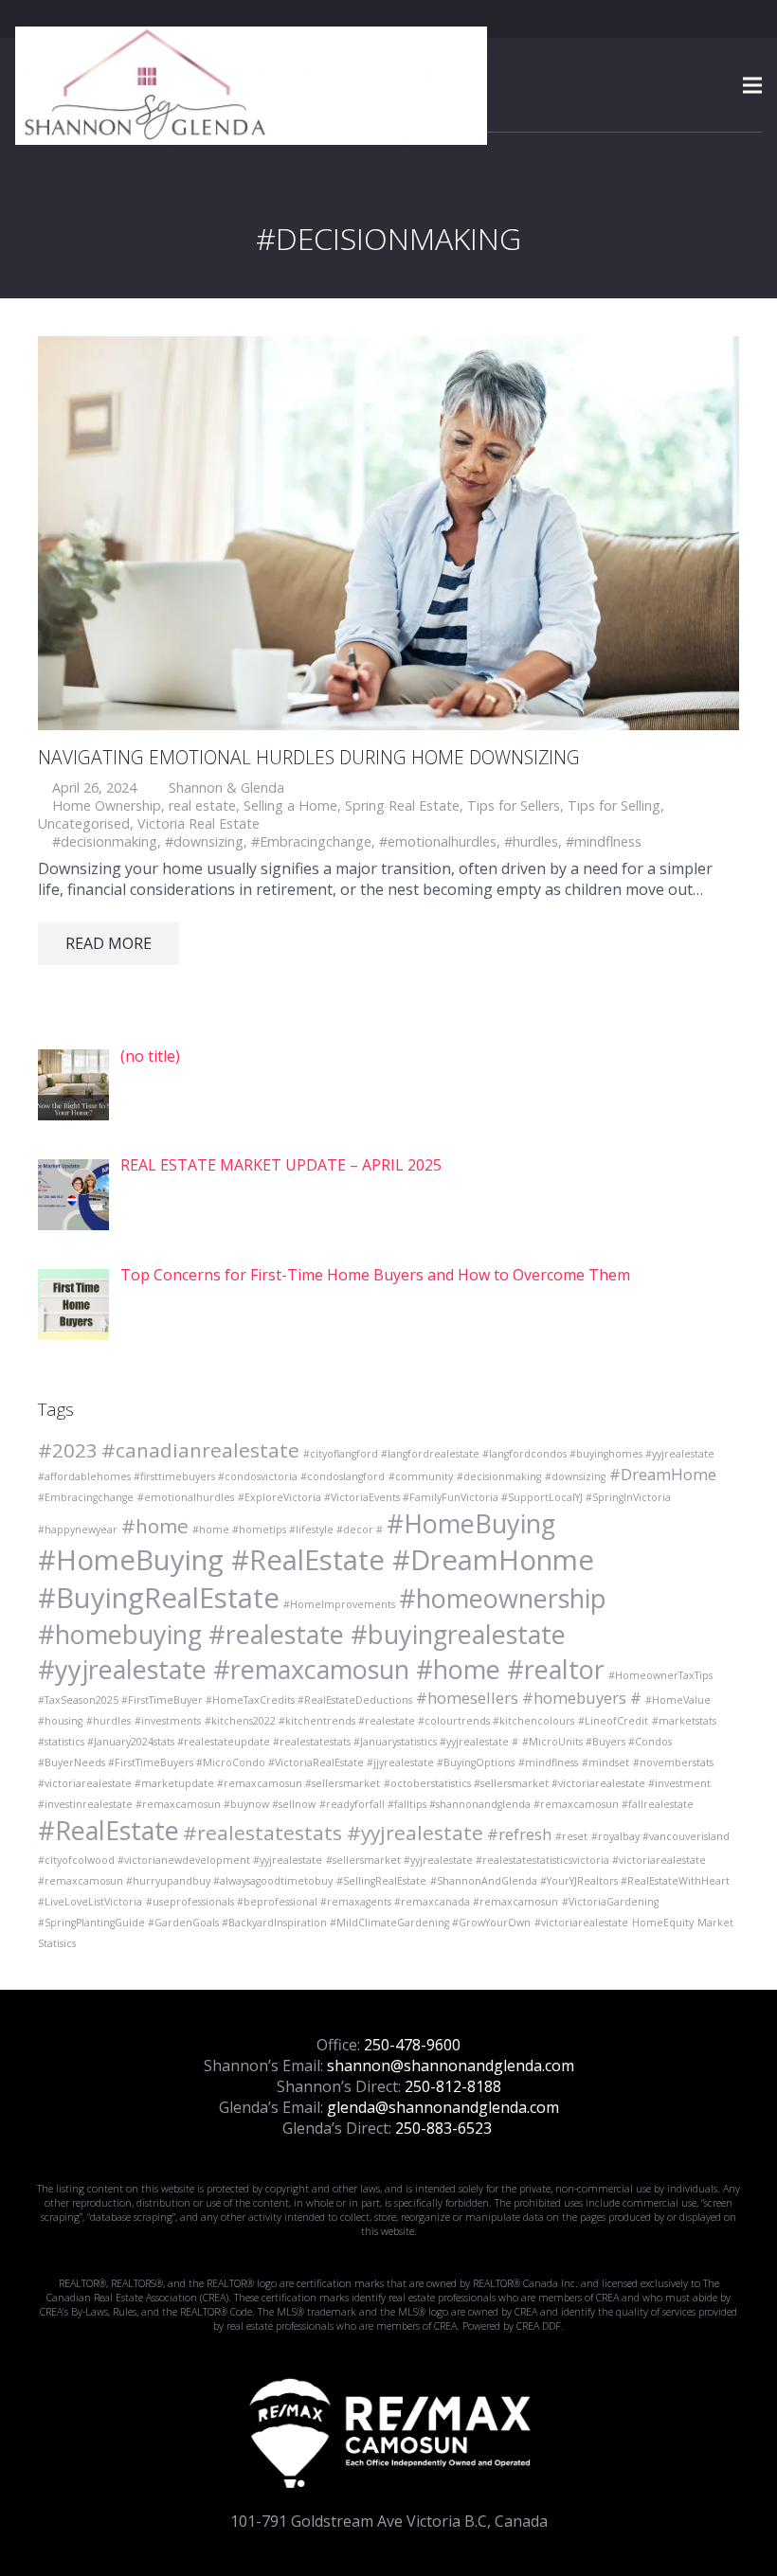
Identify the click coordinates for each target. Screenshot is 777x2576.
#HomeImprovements (339, 1604)
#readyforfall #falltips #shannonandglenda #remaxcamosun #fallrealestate (506, 1804)
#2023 (68, 1450)
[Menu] (752, 85)
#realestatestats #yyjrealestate (333, 1833)
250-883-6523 (443, 2128)
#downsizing (204, 841)
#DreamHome (663, 1474)
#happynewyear (78, 1529)
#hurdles (531, 841)
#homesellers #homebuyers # (529, 1698)
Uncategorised (84, 823)
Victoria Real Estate (199, 823)
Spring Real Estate (402, 805)
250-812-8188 (453, 2086)
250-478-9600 (412, 2045)
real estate (202, 805)
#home (155, 1526)
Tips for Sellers (514, 805)
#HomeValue (678, 1700)
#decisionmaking (105, 841)
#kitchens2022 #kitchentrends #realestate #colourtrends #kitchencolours (389, 1721)
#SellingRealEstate (381, 1881)
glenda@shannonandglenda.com (443, 2107)
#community (421, 1476)
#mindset (605, 1762)
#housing (60, 1721)
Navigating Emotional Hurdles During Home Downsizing (309, 757)
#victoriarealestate (581, 1923)
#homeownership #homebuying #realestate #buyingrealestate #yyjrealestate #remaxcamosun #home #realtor (322, 1634)
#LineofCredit (613, 1721)
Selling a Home (290, 805)
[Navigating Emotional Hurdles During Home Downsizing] (388, 533)
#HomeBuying (471, 1523)
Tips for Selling (614, 805)
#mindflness (604, 841)
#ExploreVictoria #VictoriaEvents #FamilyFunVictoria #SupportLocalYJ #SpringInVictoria (454, 1497)
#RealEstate (108, 1830)
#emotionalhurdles (438, 841)
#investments (168, 1721)
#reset (571, 1836)
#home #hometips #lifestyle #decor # (288, 1529)
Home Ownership (107, 805)
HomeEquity (663, 1923)
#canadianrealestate (200, 1450)
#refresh (519, 1834)
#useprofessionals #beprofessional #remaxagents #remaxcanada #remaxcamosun (352, 1902)
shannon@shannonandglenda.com (451, 2066)
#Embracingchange (311, 841)
